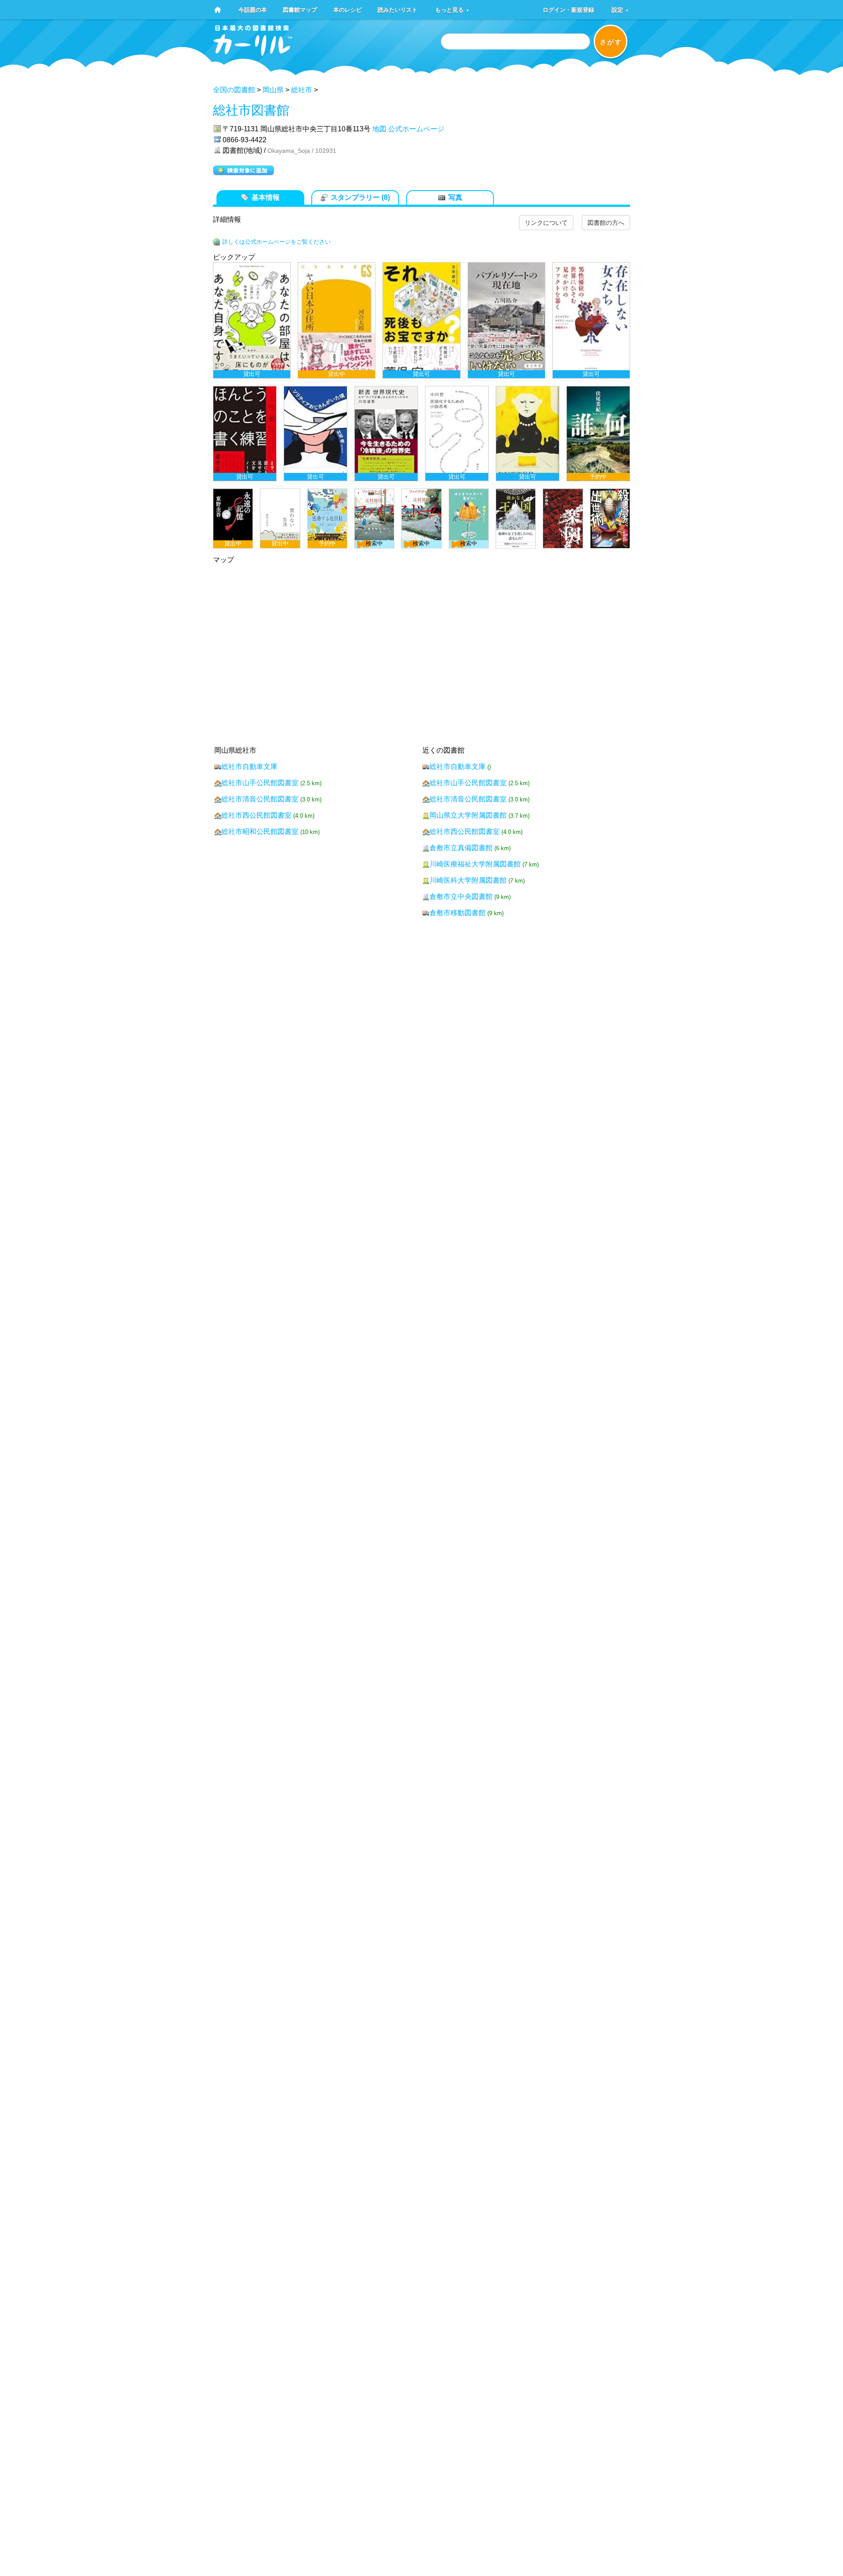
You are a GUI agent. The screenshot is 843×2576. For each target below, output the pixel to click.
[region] (421, 405)
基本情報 (266, 197)
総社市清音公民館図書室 (260, 799)
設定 (620, 9)
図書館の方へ (606, 223)
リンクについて (546, 223)
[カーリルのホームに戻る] (253, 53)
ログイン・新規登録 (568, 9)
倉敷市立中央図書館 (461, 897)
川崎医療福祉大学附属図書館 (475, 864)
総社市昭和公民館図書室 (260, 832)
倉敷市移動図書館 (458, 913)
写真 (455, 197)
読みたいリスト (398, 9)
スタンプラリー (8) (360, 197)
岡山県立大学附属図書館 (468, 815)
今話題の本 (253, 9)
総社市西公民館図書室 (256, 815)
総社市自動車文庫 (249, 767)
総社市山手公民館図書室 (260, 783)
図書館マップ (300, 9)
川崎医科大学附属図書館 (468, 880)
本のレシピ (348, 9)
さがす (611, 42)
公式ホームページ (416, 129)
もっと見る (452, 9)
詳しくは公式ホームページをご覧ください (276, 242)
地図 (379, 129)
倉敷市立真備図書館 (461, 848)
